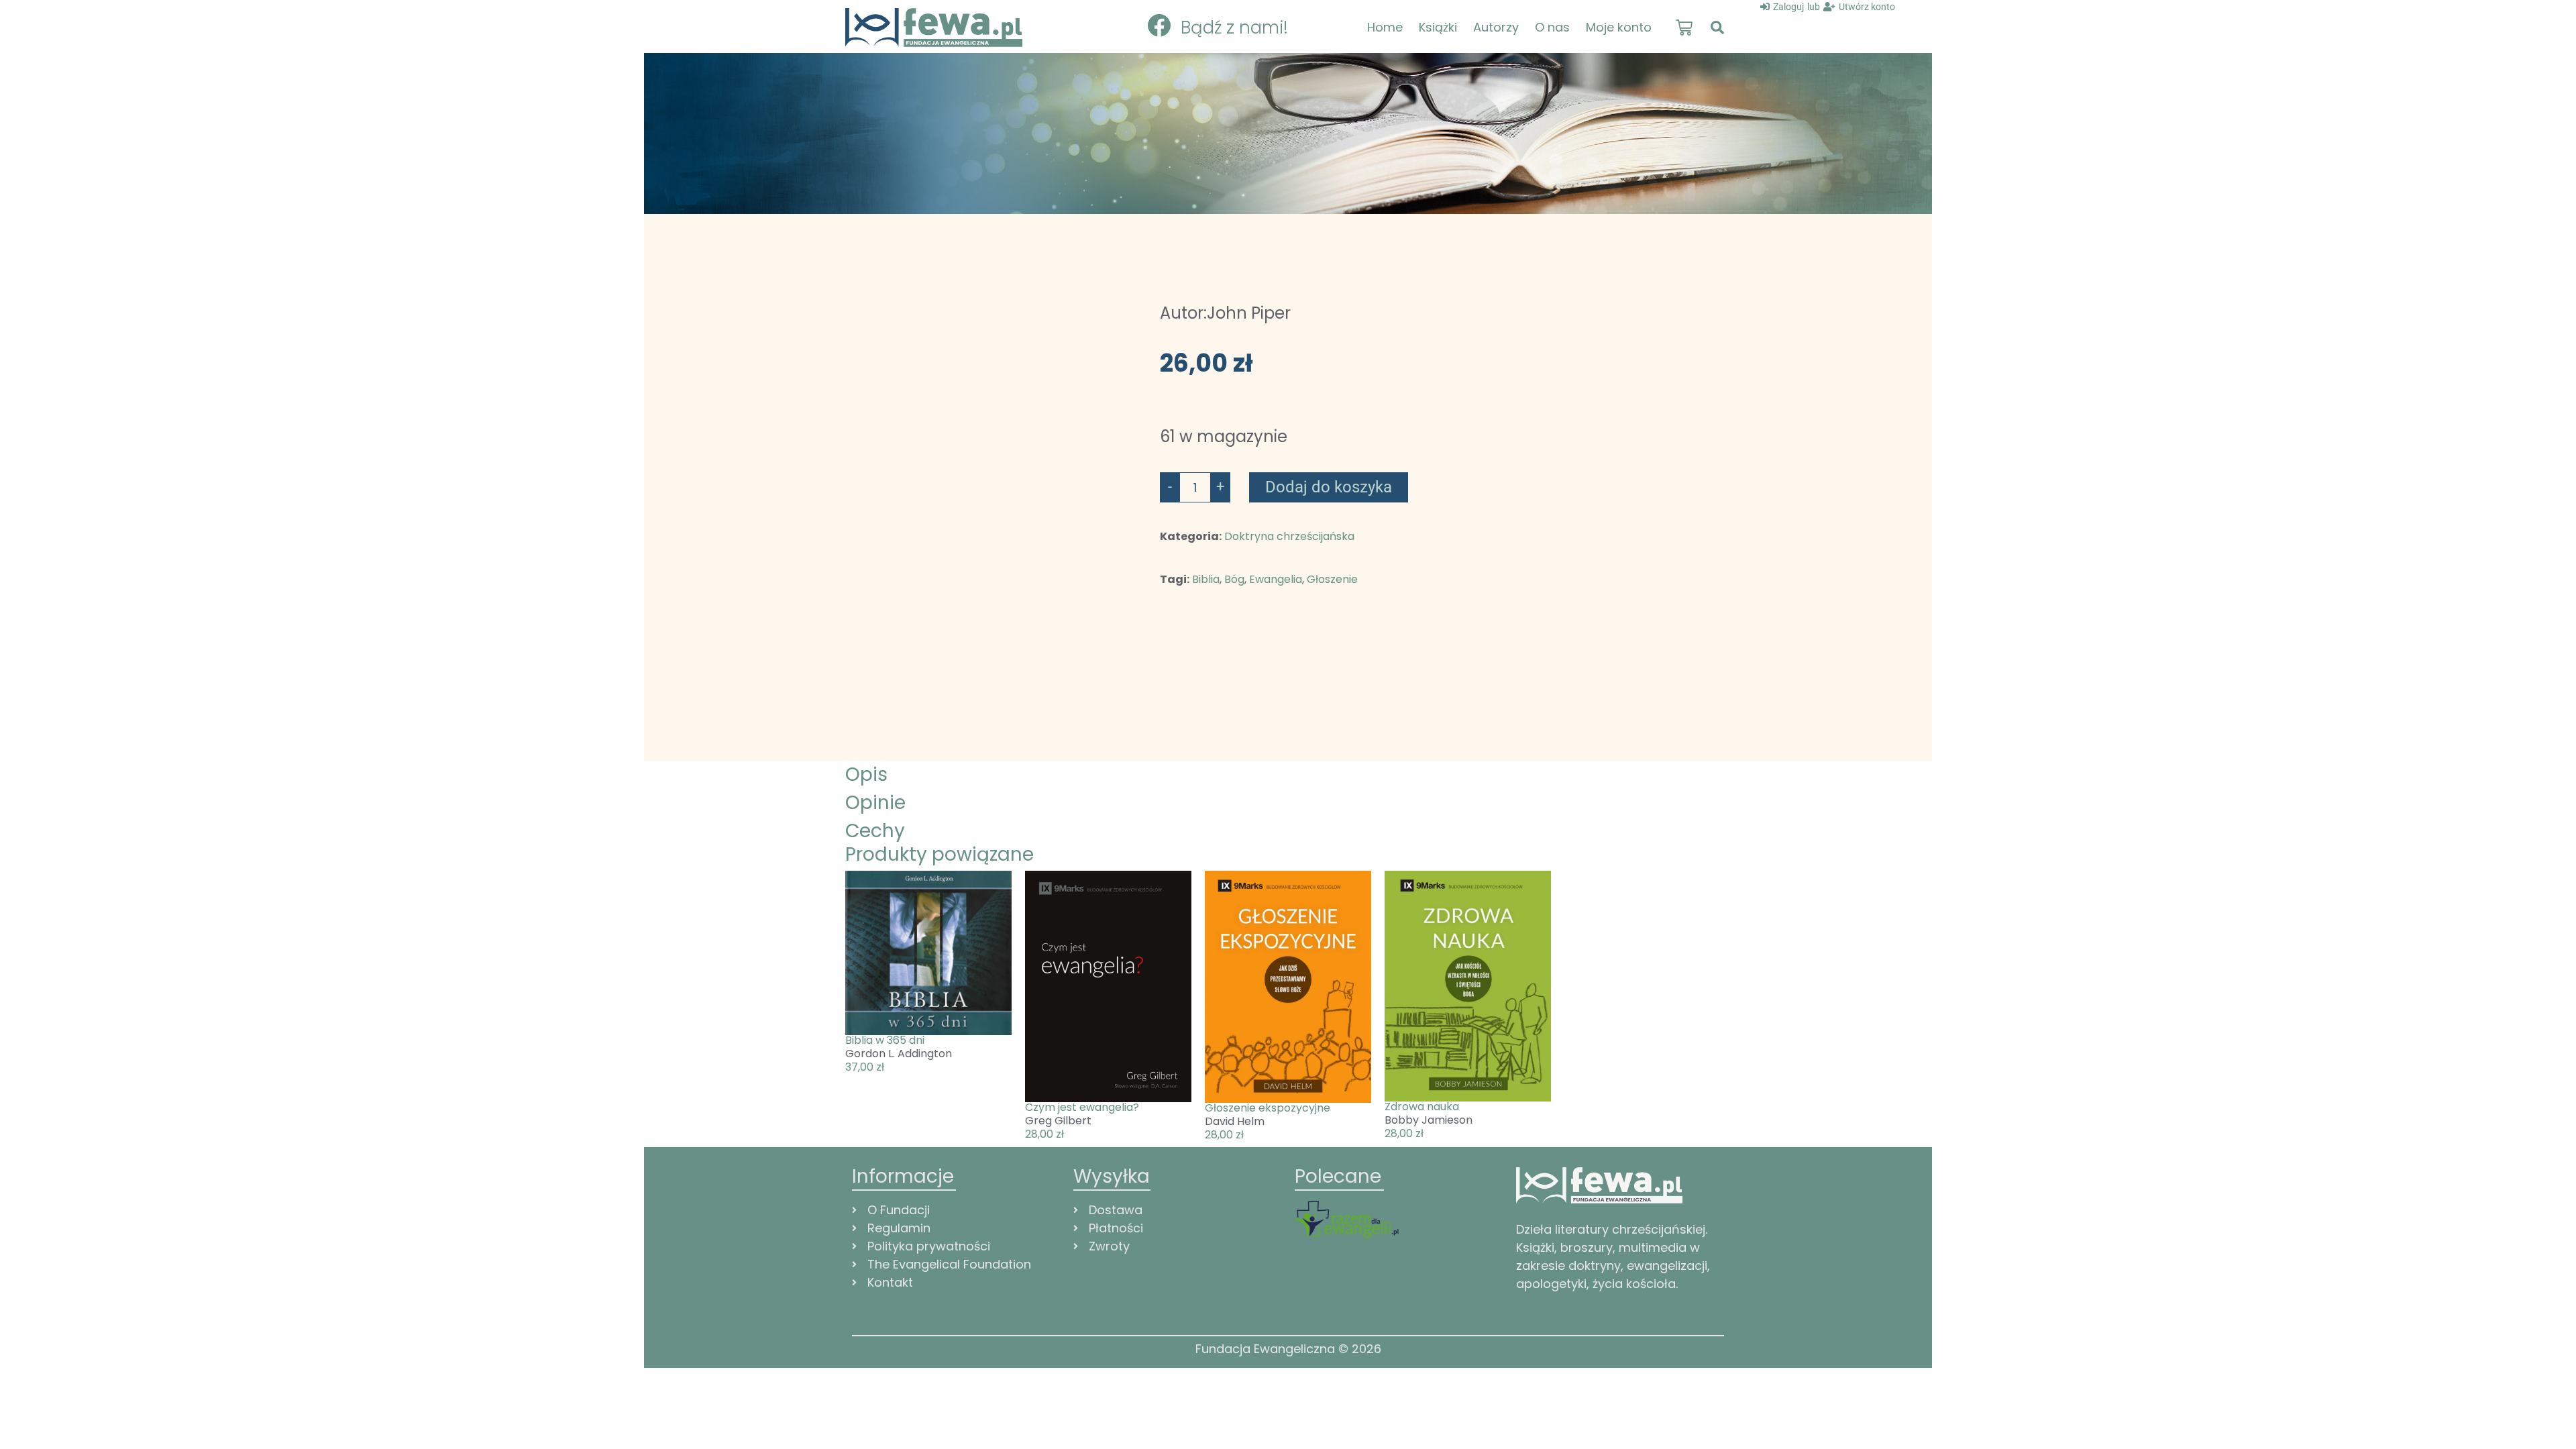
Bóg (1234, 579)
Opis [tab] (866, 774)
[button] (1717, 28)
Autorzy (1496, 27)
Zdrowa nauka (1422, 1107)
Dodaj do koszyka (1329, 487)
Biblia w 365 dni (885, 1040)
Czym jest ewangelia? (1082, 1107)
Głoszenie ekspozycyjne (1268, 1108)
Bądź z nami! (1234, 28)
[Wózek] (1684, 28)
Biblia (1206, 579)
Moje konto (1619, 27)
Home (1385, 27)
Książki (1438, 27)
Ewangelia (1276, 579)
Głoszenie (1332, 579)
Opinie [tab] (875, 803)
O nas (1552, 27)
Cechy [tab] (875, 831)
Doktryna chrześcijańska (1289, 536)
